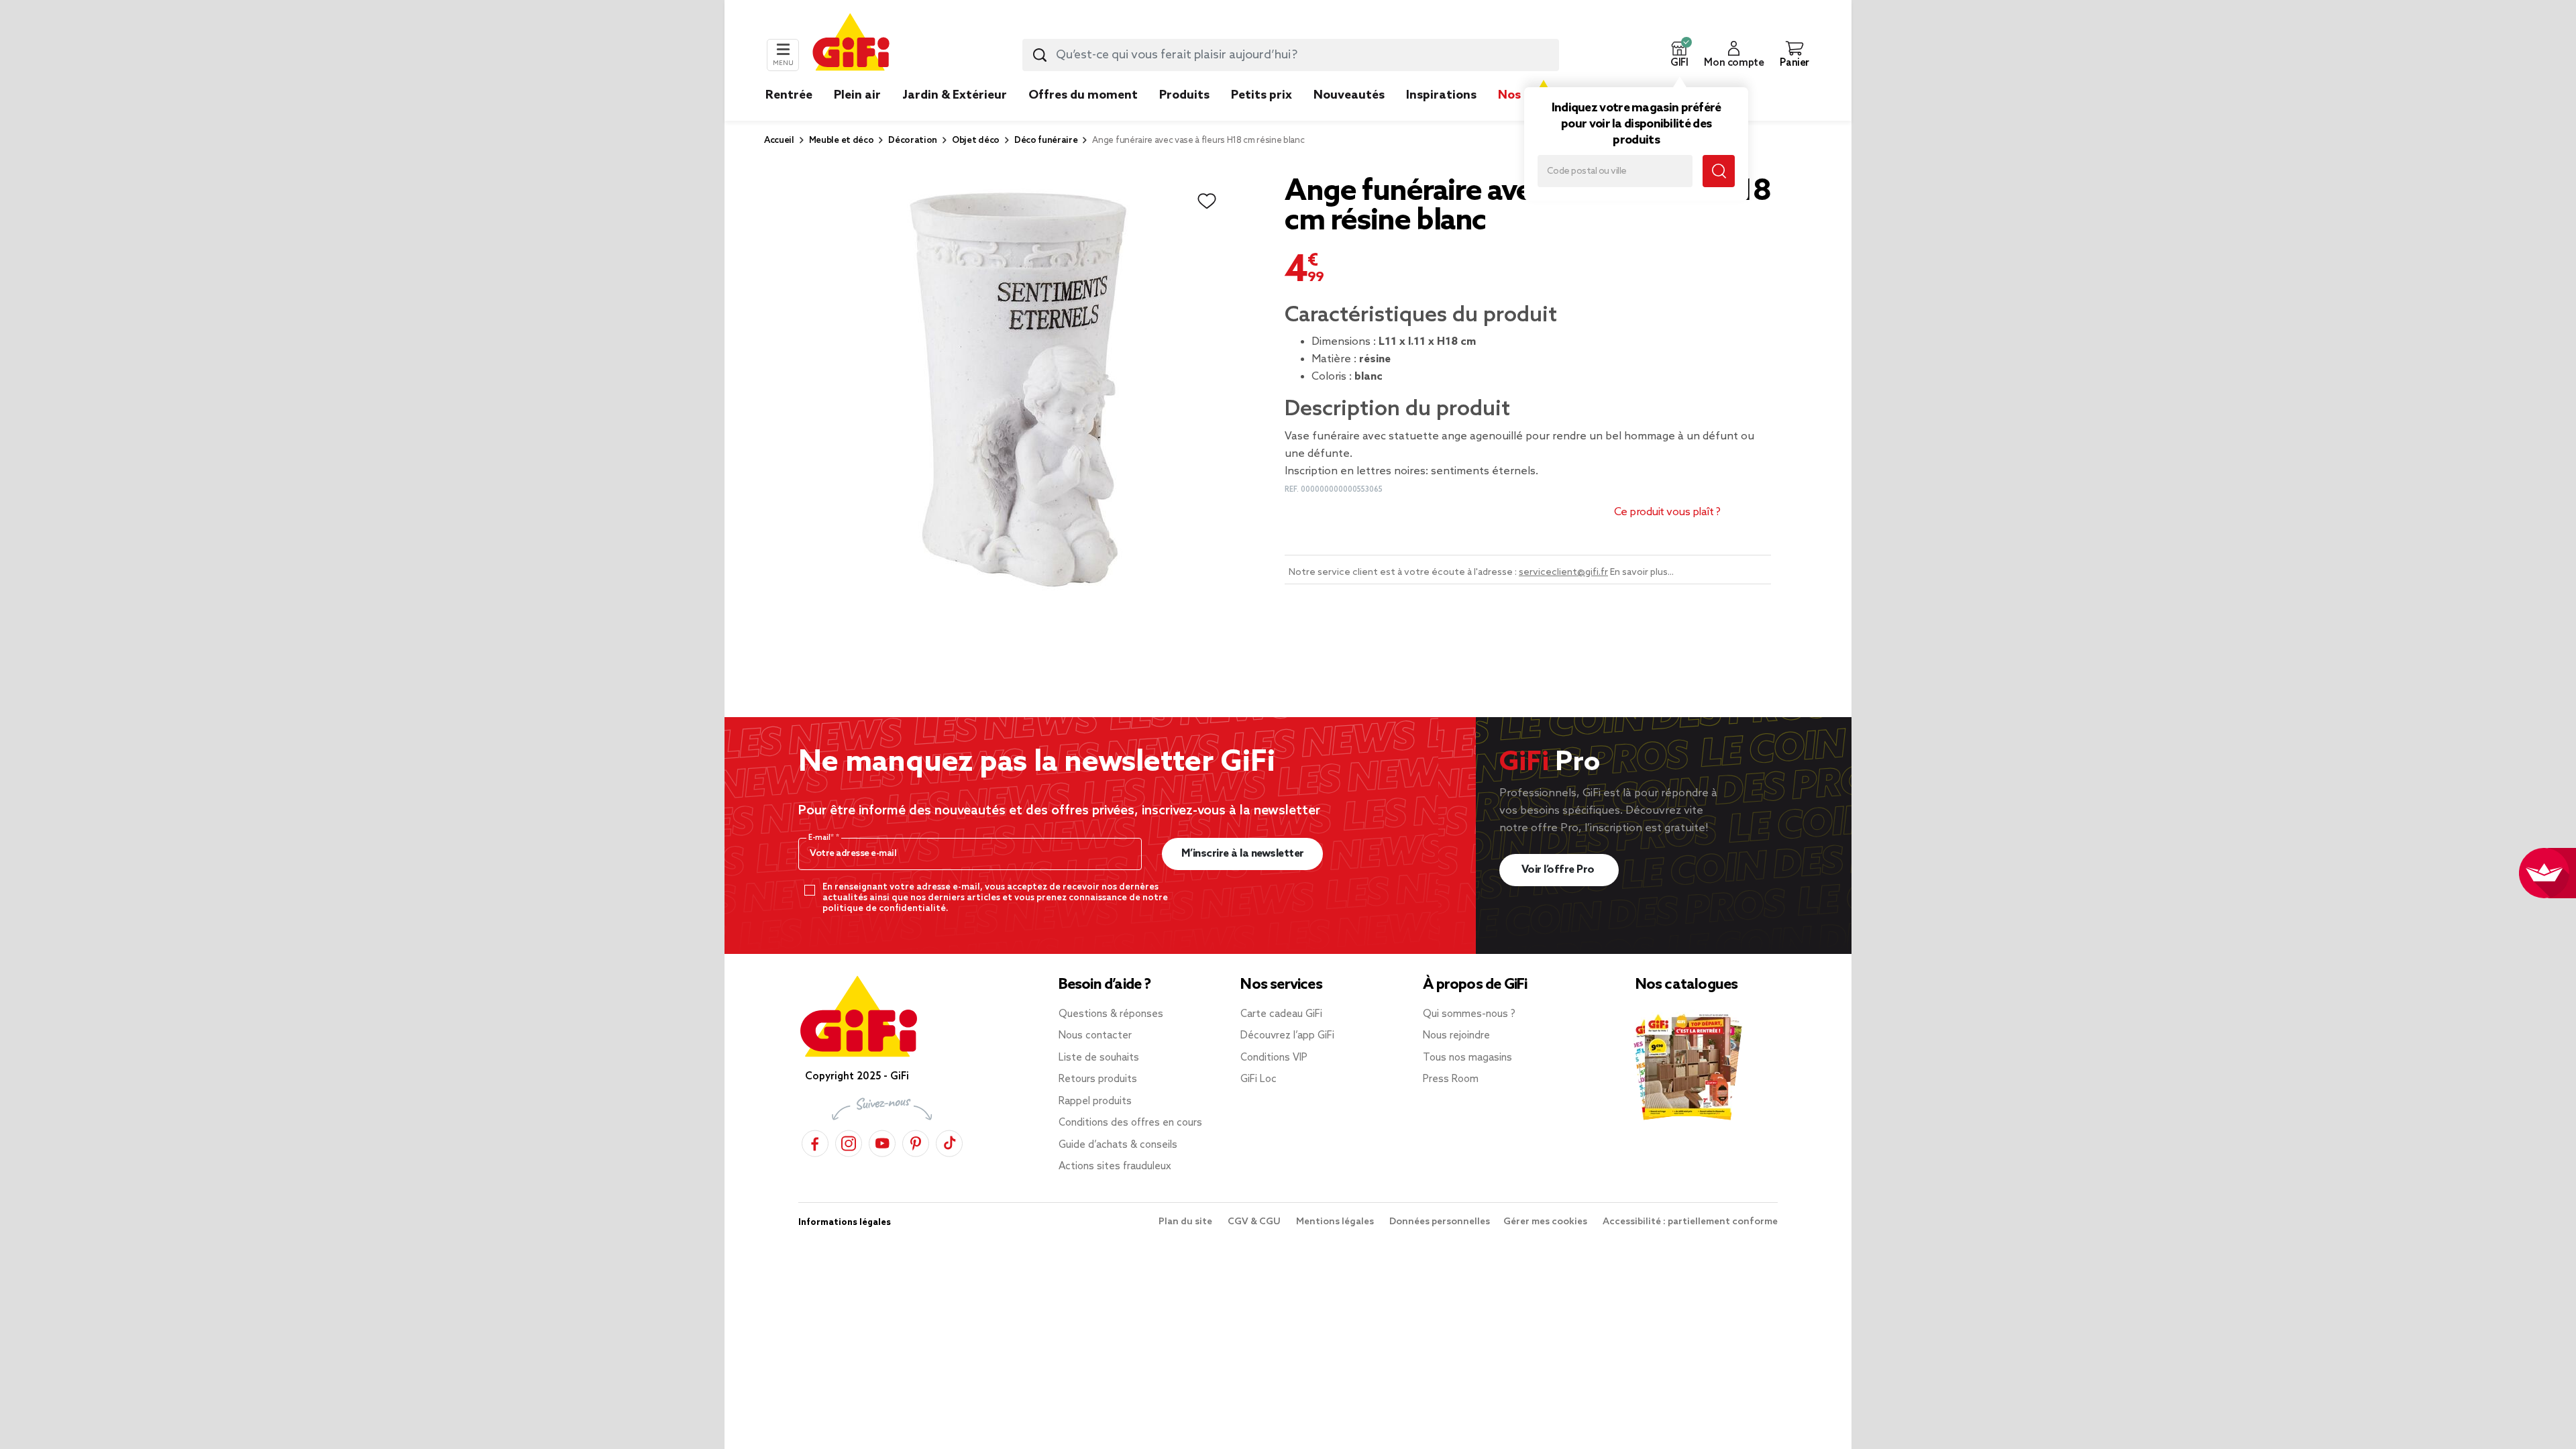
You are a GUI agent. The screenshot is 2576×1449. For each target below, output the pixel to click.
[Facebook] (815, 1141)
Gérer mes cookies (1546, 1222)
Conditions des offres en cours (1130, 1123)
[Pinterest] (916, 1141)
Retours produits (1098, 1079)
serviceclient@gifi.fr (1563, 573)
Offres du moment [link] (1083, 95)
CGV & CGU (1255, 1222)
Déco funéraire (1046, 141)
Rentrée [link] (789, 95)
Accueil (779, 141)
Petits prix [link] (1262, 95)
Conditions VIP (1274, 1058)
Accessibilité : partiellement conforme (1690, 1222)
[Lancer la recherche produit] (1040, 55)
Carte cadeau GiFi (1281, 1014)
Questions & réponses (1111, 1014)
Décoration (913, 141)
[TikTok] (949, 1141)
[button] (1679, 55)
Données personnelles (1440, 1222)
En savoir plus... (1642, 573)
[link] (1184, 115)
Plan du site (1186, 1222)
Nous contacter (1095, 1036)
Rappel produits (1095, 1102)
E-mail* (822, 838)
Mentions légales (1336, 1222)
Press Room (1451, 1079)
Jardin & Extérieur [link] (955, 95)
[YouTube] (882, 1141)
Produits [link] (1184, 95)
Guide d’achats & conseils (1118, 1145)
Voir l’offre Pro (1559, 870)
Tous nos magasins (1467, 1058)
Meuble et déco (842, 141)
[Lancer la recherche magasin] (1719, 171)
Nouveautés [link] (1349, 95)
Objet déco (976, 141)
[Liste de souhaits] (1207, 201)
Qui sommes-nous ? (1469, 1014)
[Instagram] (849, 1141)
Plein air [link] (857, 95)
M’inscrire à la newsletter (1243, 854)
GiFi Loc (1258, 1079)
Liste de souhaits (1099, 1058)
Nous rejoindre (1456, 1036)
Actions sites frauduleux (1115, 1167)
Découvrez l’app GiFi (1287, 1036)
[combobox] (1291, 55)
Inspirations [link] (1441, 95)
